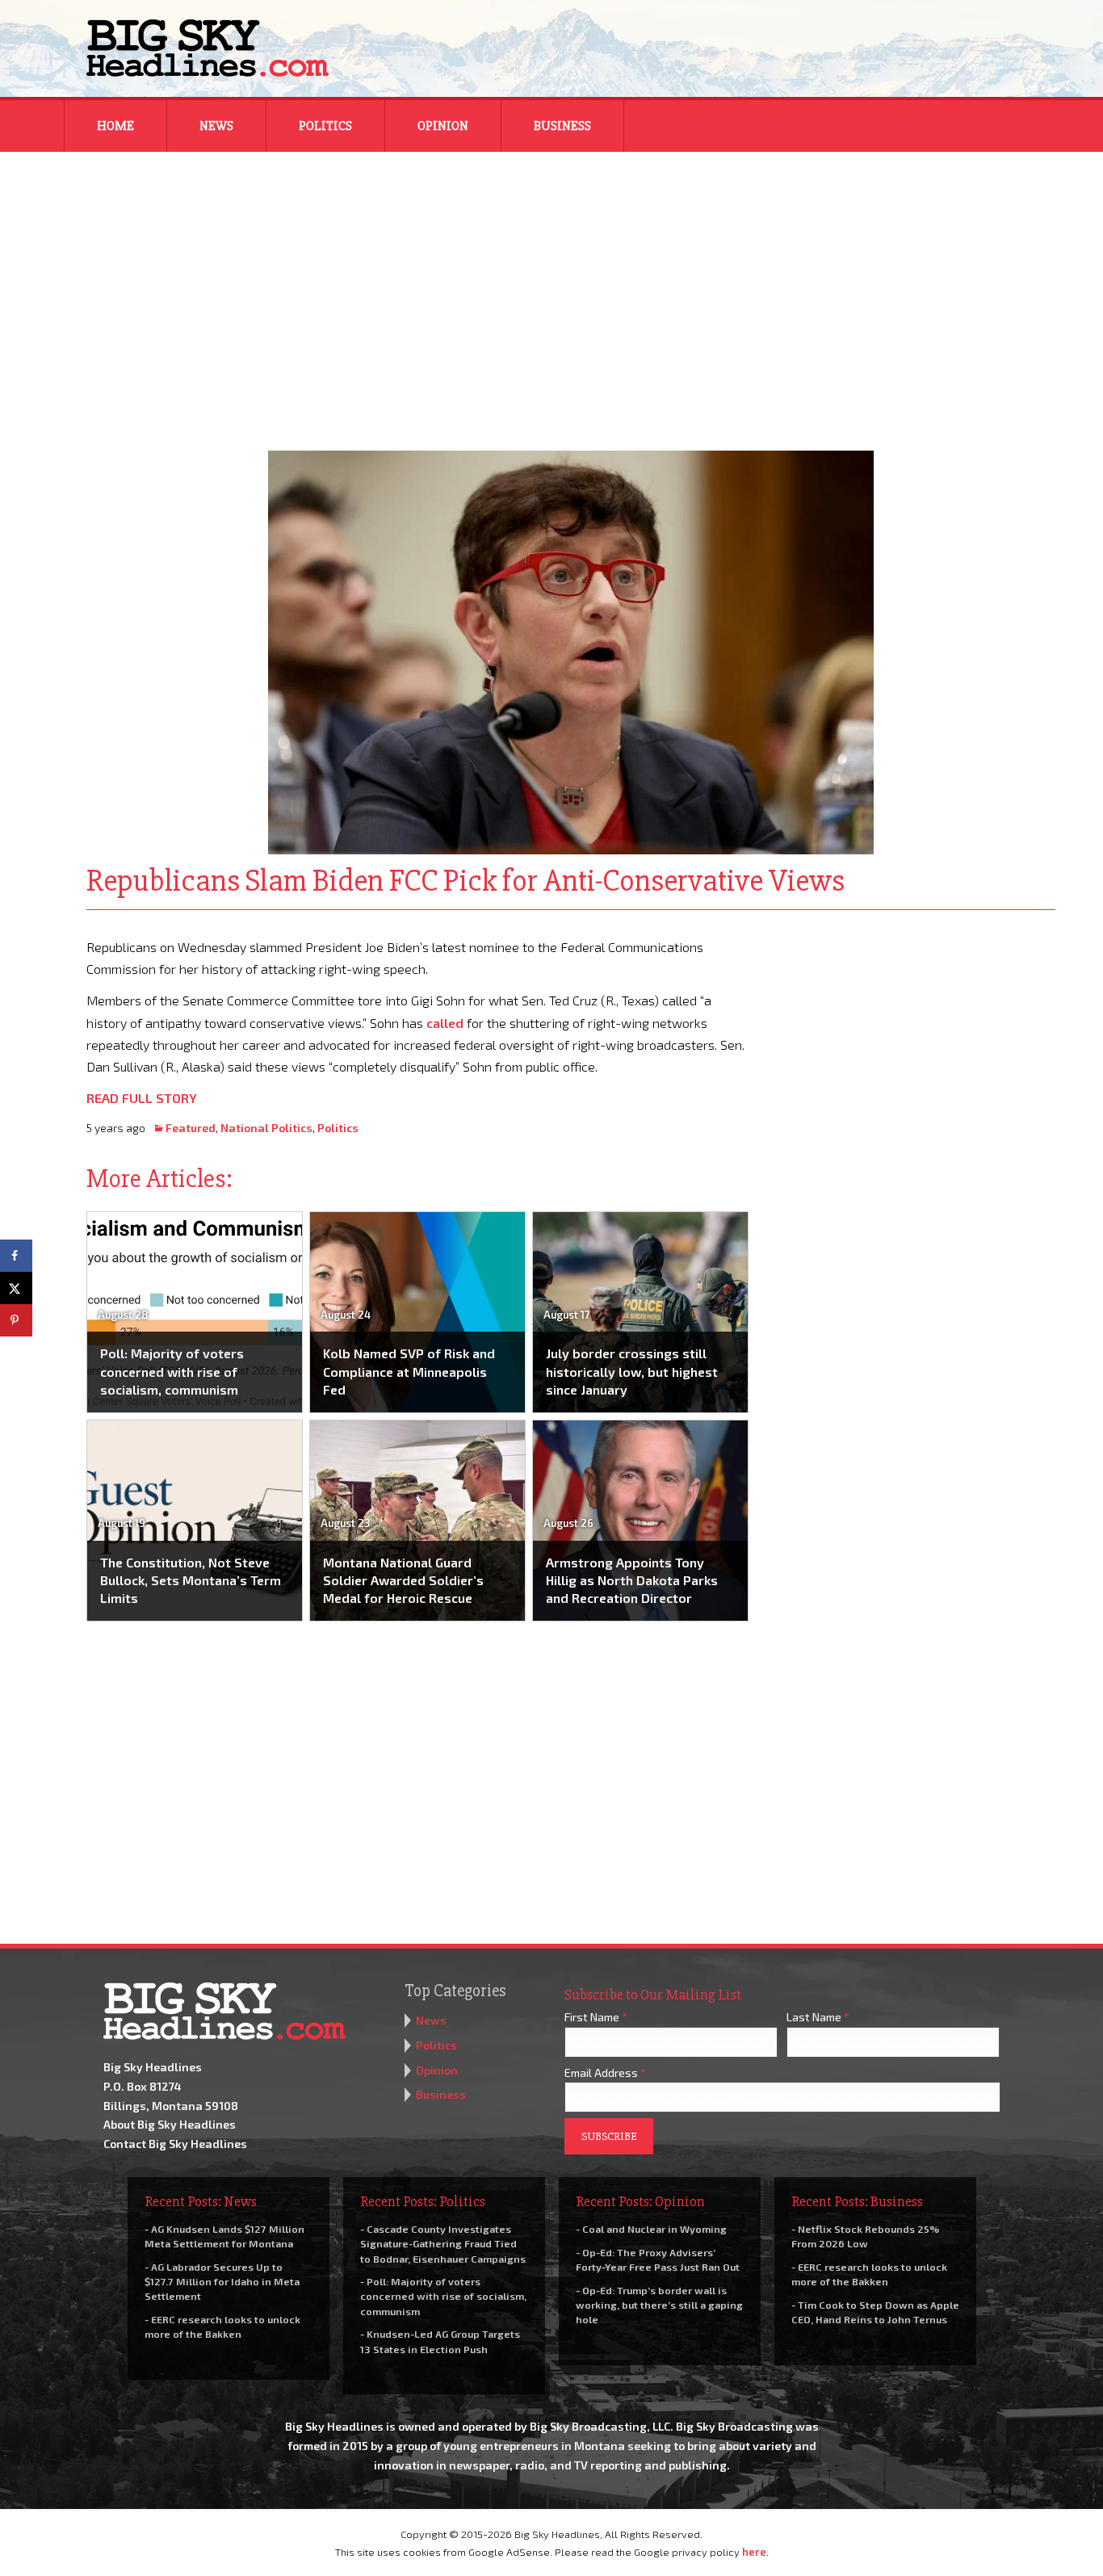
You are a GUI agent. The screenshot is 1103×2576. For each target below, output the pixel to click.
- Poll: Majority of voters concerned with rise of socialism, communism (443, 2296)
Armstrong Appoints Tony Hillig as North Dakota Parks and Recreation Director (632, 1580)
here (754, 2552)
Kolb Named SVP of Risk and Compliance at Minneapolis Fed (409, 1371)
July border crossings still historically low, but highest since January (632, 1371)
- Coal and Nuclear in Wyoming (651, 2229)
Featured (191, 1128)
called (445, 1023)
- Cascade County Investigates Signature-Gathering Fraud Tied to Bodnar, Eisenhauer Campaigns (443, 2243)
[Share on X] (16, 1288)
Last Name (818, 2017)
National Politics (266, 1128)
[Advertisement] (551, 291)
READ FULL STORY (142, 1098)
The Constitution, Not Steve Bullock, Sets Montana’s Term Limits (191, 1580)
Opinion (443, 126)
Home (115, 126)
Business (562, 126)
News (216, 126)
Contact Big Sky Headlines (175, 2144)
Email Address (605, 2073)
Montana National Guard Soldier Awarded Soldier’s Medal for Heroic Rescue (403, 1580)
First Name (596, 2017)
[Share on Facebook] (16, 1256)
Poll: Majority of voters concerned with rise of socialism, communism (172, 1371)
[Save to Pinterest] (16, 1320)
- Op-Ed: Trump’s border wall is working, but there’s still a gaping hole (659, 2305)
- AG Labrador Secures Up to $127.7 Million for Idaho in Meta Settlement (222, 2281)
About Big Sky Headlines (170, 2124)
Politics (325, 126)
